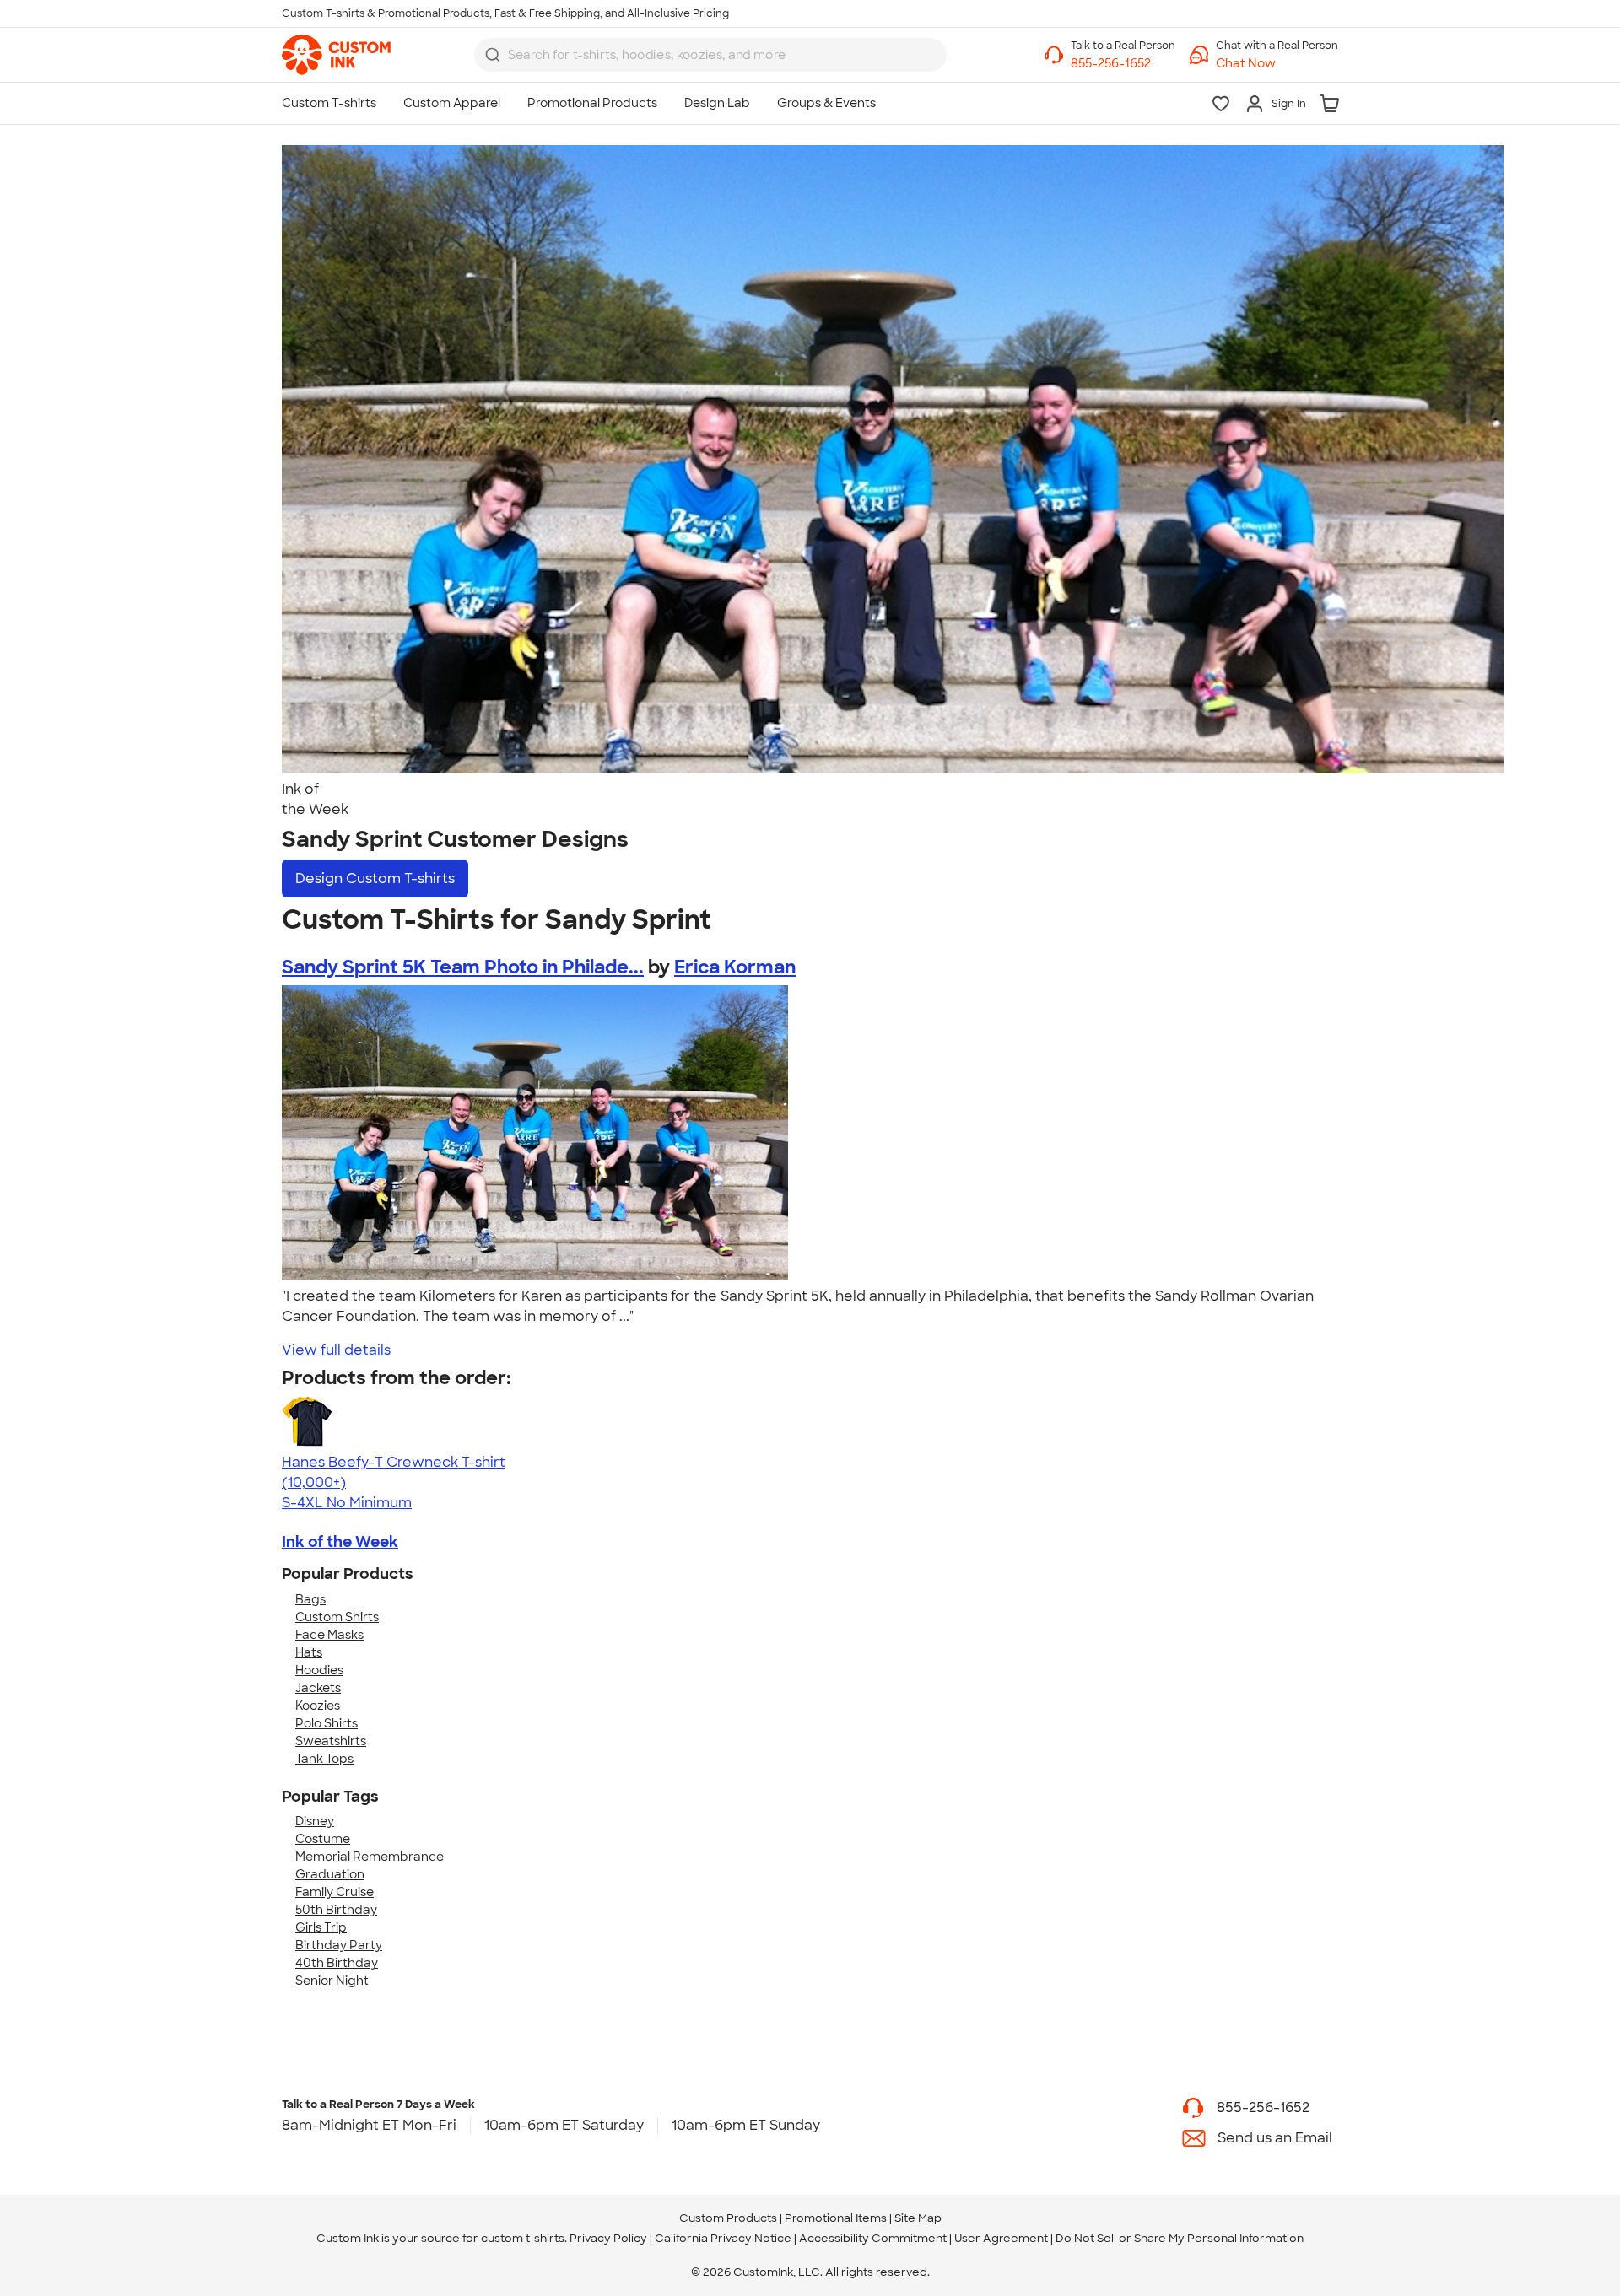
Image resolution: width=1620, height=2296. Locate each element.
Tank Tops (324, 1759)
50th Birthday (336, 1910)
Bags (310, 1599)
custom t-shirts (523, 2238)
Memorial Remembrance (370, 1857)
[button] (1277, 64)
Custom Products (728, 2218)
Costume (323, 1839)
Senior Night (332, 1981)
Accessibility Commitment (873, 2238)
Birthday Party (339, 1945)
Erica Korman (735, 967)
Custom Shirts (337, 1617)
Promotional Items (836, 2218)
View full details (336, 1350)
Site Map (918, 2218)
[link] (336, 55)
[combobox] (710, 55)
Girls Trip (321, 1927)
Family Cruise (335, 1892)
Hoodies (319, 1670)
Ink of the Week (340, 1542)
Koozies (318, 1706)
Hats (309, 1652)
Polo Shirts (327, 1723)
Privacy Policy (608, 2238)
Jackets (318, 1688)
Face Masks (329, 1635)
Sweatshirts (331, 1741)
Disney (315, 1821)
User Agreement (1001, 2238)
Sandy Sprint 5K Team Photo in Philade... (463, 967)
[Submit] (493, 55)
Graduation (330, 1874)
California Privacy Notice (723, 2238)
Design (375, 879)
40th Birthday (337, 1963)
